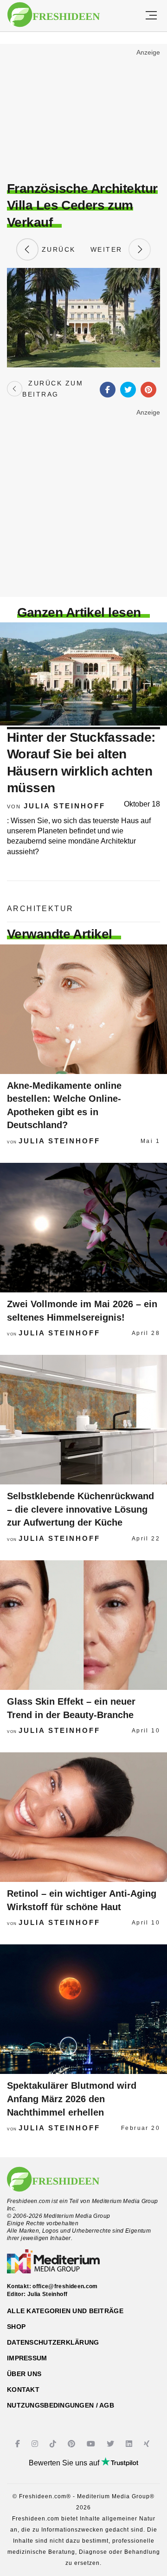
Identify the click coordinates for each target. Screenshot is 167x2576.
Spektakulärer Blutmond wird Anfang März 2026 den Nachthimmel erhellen (72, 2099)
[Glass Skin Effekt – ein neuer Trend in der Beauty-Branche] (83, 1625)
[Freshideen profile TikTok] (54, 2444)
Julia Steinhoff (64, 806)
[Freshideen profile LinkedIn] (130, 2444)
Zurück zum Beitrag (53, 389)
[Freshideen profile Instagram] (36, 2444)
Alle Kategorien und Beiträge (65, 2311)
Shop (16, 2327)
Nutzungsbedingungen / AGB (61, 2405)
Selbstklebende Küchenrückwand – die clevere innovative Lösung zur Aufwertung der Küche (80, 1509)
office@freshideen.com (65, 2286)
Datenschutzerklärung (53, 2342)
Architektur (40, 909)
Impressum (27, 2358)
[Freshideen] (54, 15)
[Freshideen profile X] (112, 2444)
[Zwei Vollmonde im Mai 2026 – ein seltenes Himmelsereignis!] (83, 1228)
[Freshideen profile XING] (148, 2444)
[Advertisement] (83, 114)
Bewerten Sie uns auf (65, 2463)
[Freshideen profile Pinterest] (73, 2444)
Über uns (24, 2374)
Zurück (57, 249)
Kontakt (23, 2390)
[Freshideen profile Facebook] (19, 2444)
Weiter (109, 249)
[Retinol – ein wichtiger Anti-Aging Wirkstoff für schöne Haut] (83, 1817)
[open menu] (151, 16)
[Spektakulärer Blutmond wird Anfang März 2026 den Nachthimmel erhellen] (83, 2009)
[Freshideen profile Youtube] (92, 2444)
